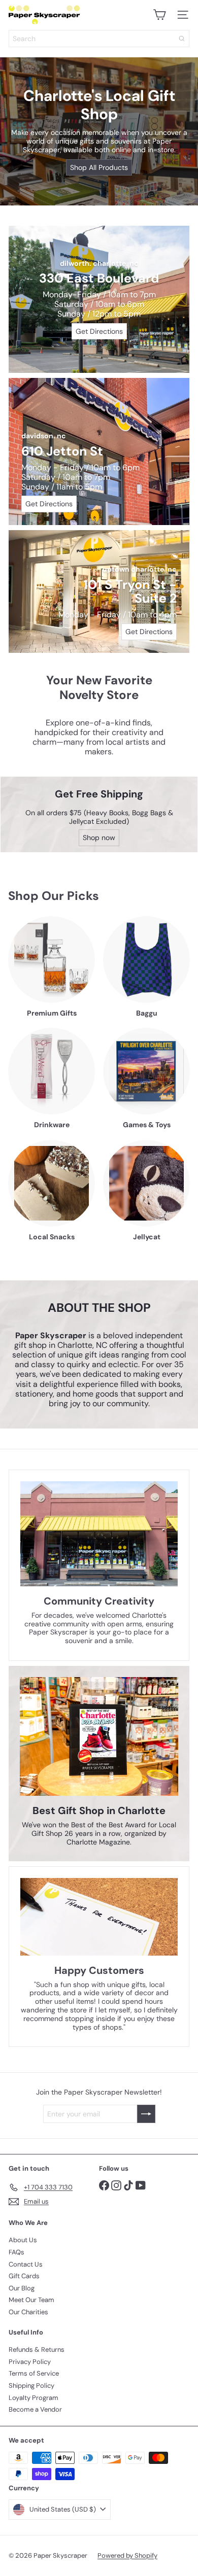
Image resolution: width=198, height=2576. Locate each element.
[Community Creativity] (99, 1534)
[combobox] (99, 39)
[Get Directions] (99, 299)
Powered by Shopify (127, 2555)
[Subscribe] (146, 2114)
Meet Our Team (31, 2300)
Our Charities (28, 2312)
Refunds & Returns (37, 2349)
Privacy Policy (30, 2362)
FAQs (16, 2252)
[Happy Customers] (99, 1917)
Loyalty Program (34, 2398)
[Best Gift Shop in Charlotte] (99, 1736)
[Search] (182, 39)
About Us (23, 2240)
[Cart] (159, 15)
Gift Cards (24, 2276)
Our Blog (22, 2288)
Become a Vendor (35, 2409)
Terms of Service (34, 2373)
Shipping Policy (31, 2386)
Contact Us (26, 2264)
